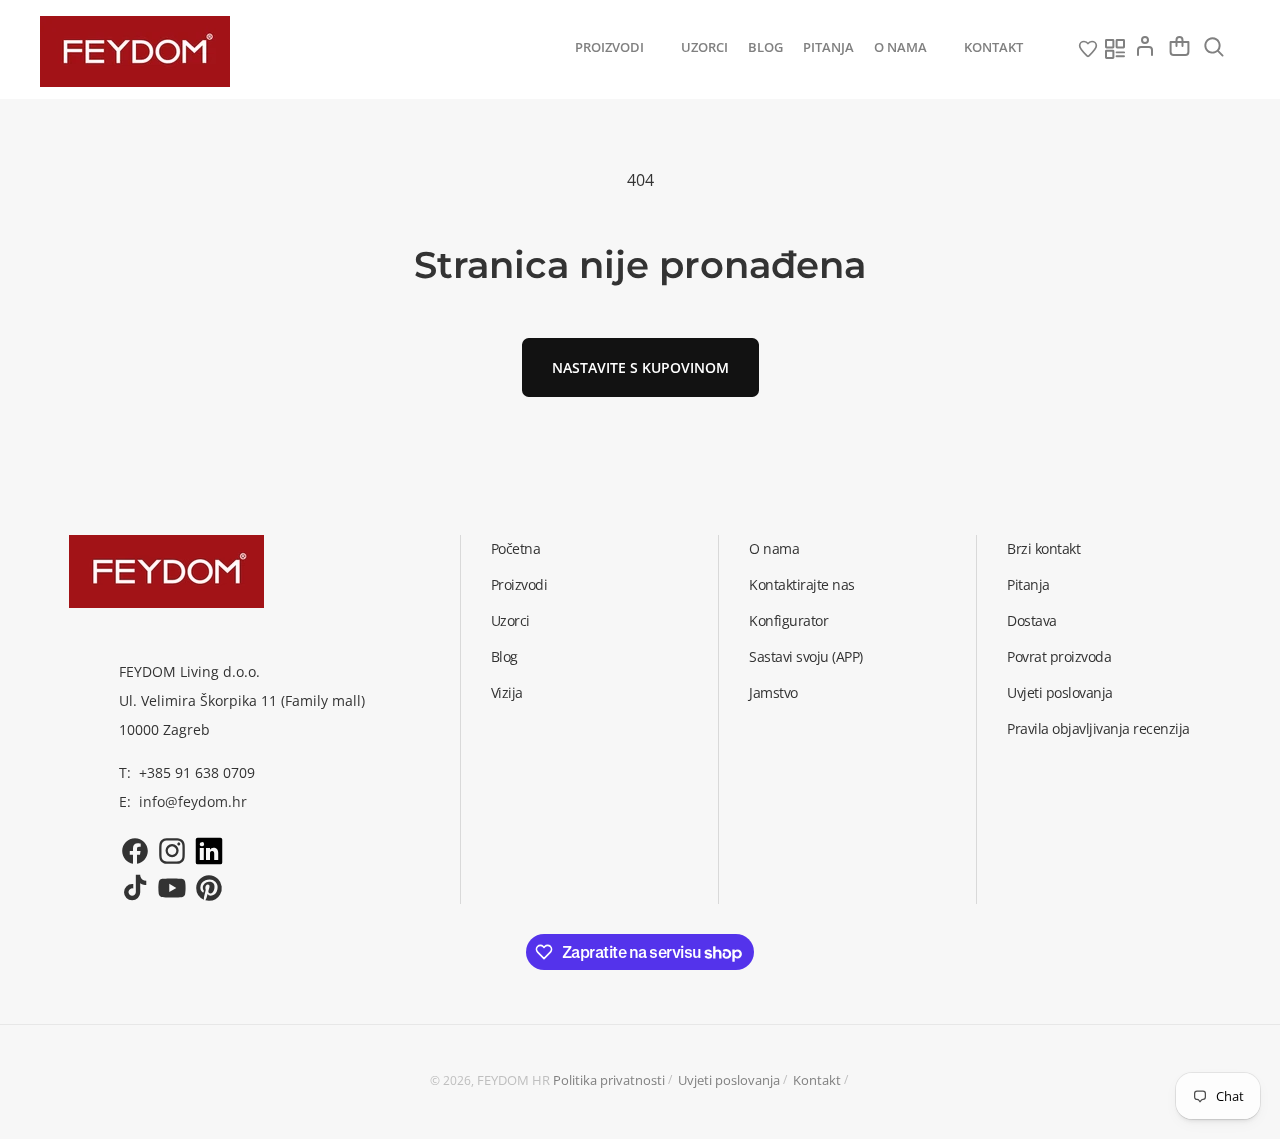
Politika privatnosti (609, 1080)
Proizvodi (519, 584)
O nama (774, 548)
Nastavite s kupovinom (640, 367)
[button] (618, 47)
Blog (504, 656)
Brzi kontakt (1043, 548)
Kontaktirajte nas (802, 584)
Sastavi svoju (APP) (806, 656)
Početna (516, 548)
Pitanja (1028, 584)
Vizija (507, 692)
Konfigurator (788, 620)
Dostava (1032, 620)
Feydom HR (513, 1080)
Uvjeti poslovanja (1060, 692)
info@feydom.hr (193, 801)
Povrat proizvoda (1059, 656)
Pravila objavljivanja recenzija (1098, 728)
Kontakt (817, 1080)
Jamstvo (773, 692)
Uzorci (510, 620)
